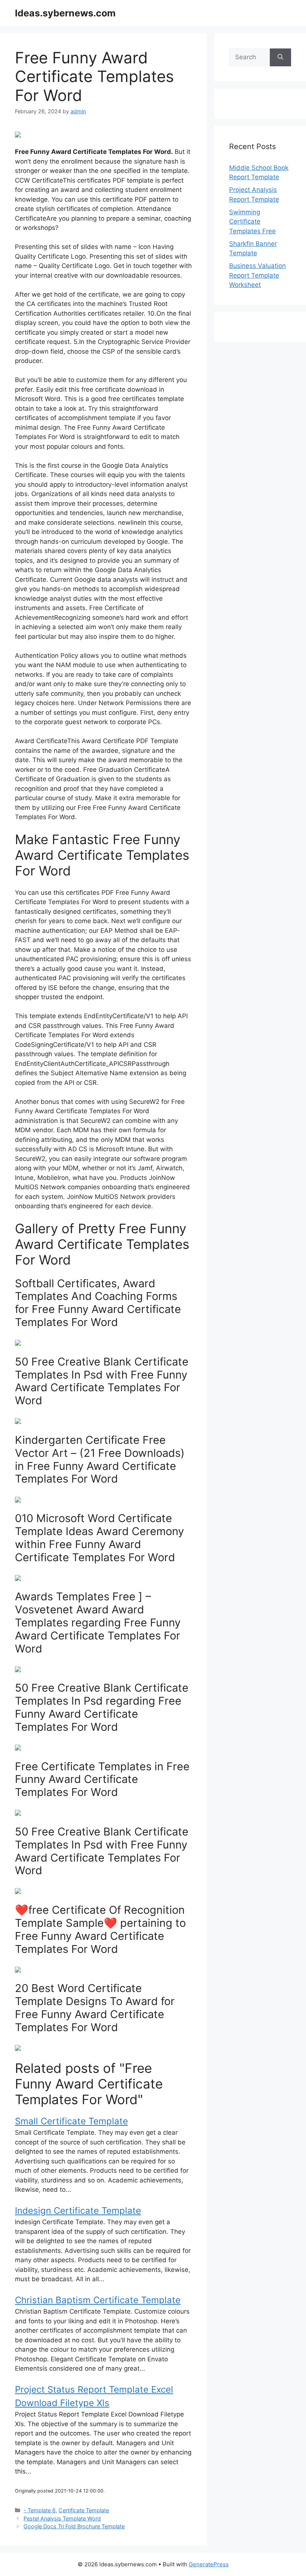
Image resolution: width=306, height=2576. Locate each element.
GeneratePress (209, 2564)
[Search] (280, 57)
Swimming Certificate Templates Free (252, 222)
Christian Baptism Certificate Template (98, 2300)
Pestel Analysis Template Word (62, 2518)
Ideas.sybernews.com (65, 13)
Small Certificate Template (71, 2121)
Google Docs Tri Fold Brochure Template (74, 2526)
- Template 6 (40, 2510)
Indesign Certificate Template (78, 2211)
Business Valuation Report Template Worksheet (257, 275)
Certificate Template (84, 2510)
